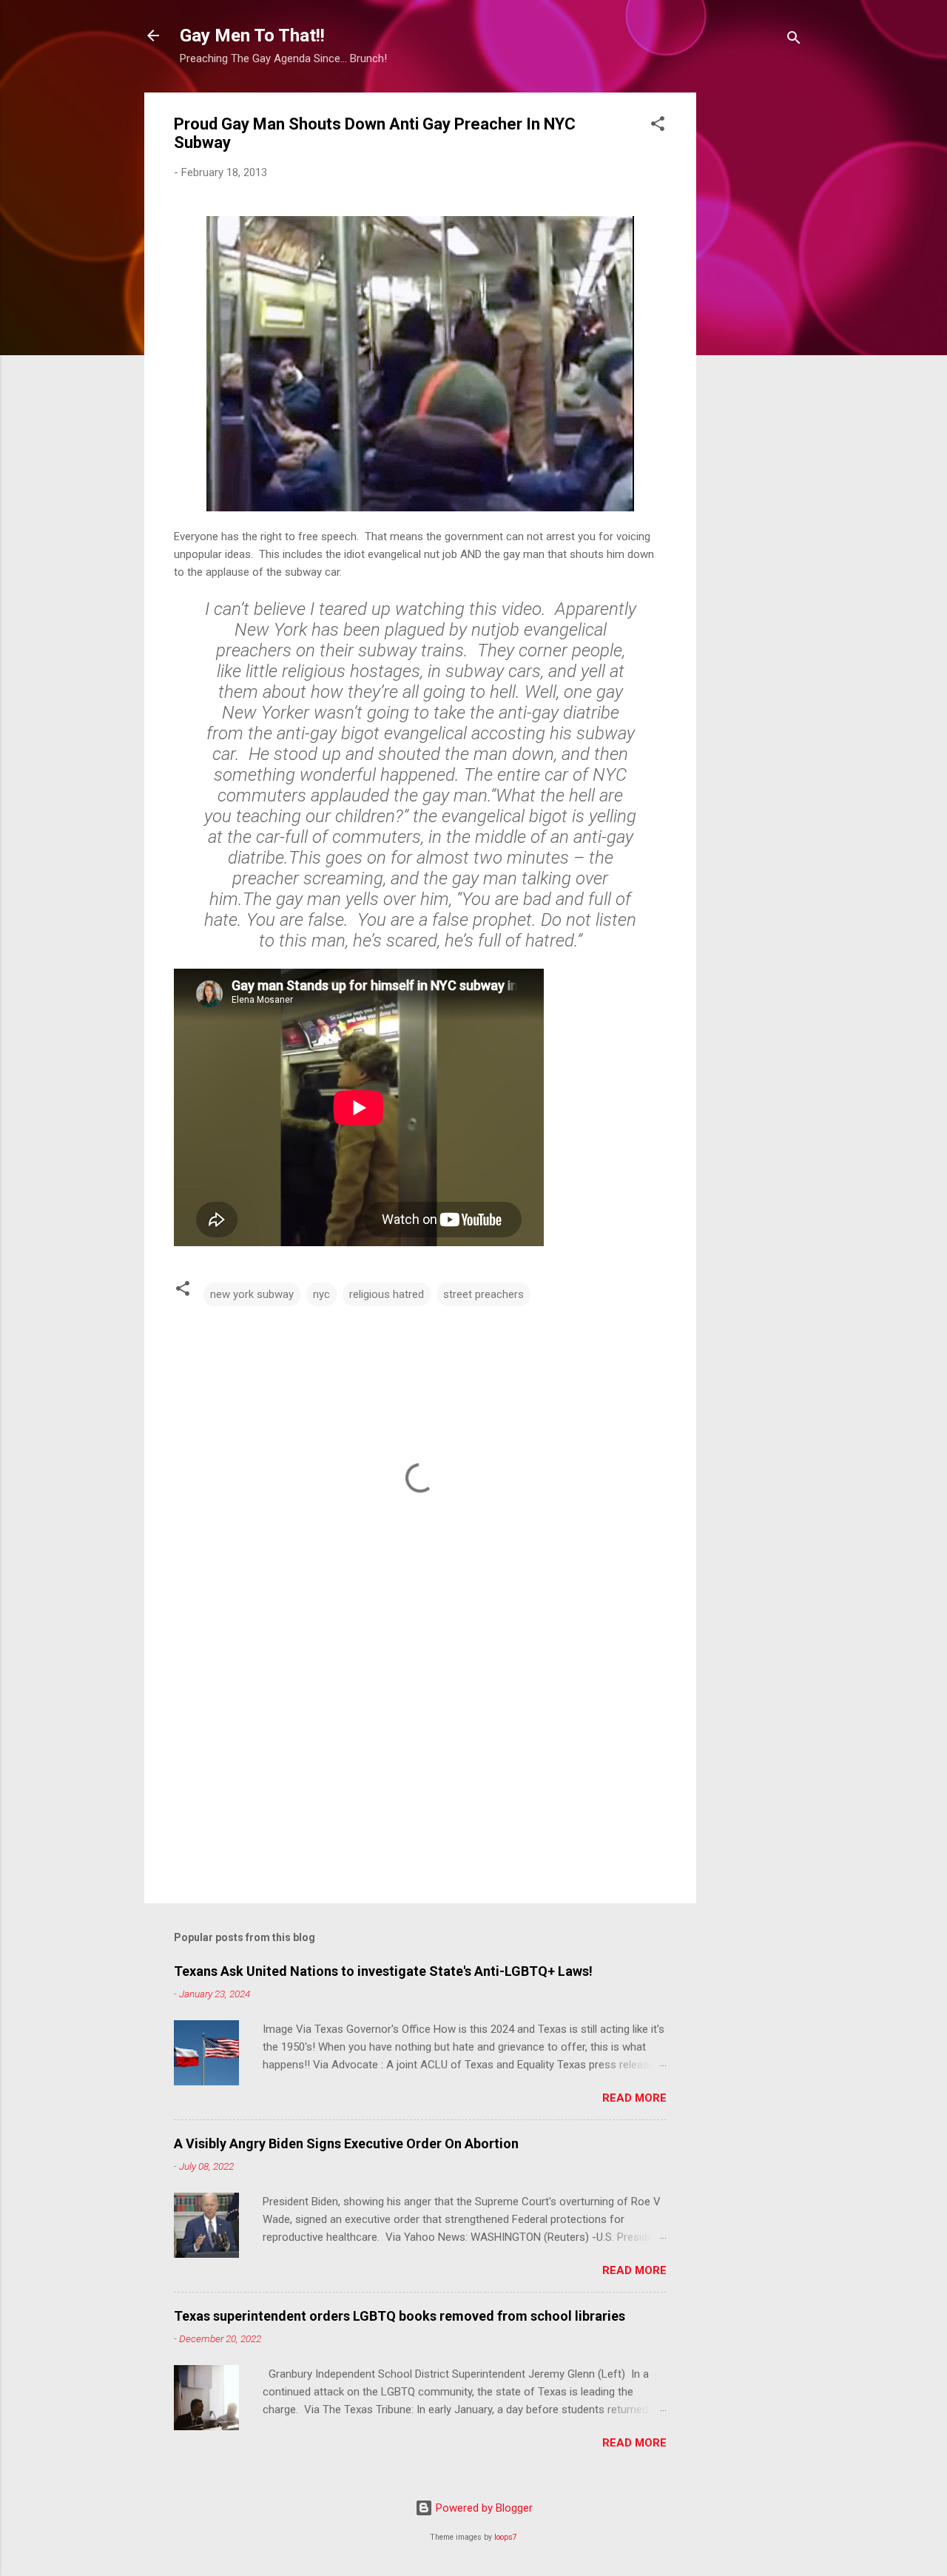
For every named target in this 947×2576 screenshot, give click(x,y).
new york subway (252, 1294)
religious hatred (387, 1294)
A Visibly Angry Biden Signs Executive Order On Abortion (346, 2143)
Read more (634, 2098)
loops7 (506, 2537)
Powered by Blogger (483, 2508)
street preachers (483, 1294)
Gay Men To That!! (252, 36)
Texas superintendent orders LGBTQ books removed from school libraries (400, 2316)
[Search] (794, 40)
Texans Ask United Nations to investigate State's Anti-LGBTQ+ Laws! (383, 1971)
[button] (658, 126)
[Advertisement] (755, 315)
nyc (321, 1294)
